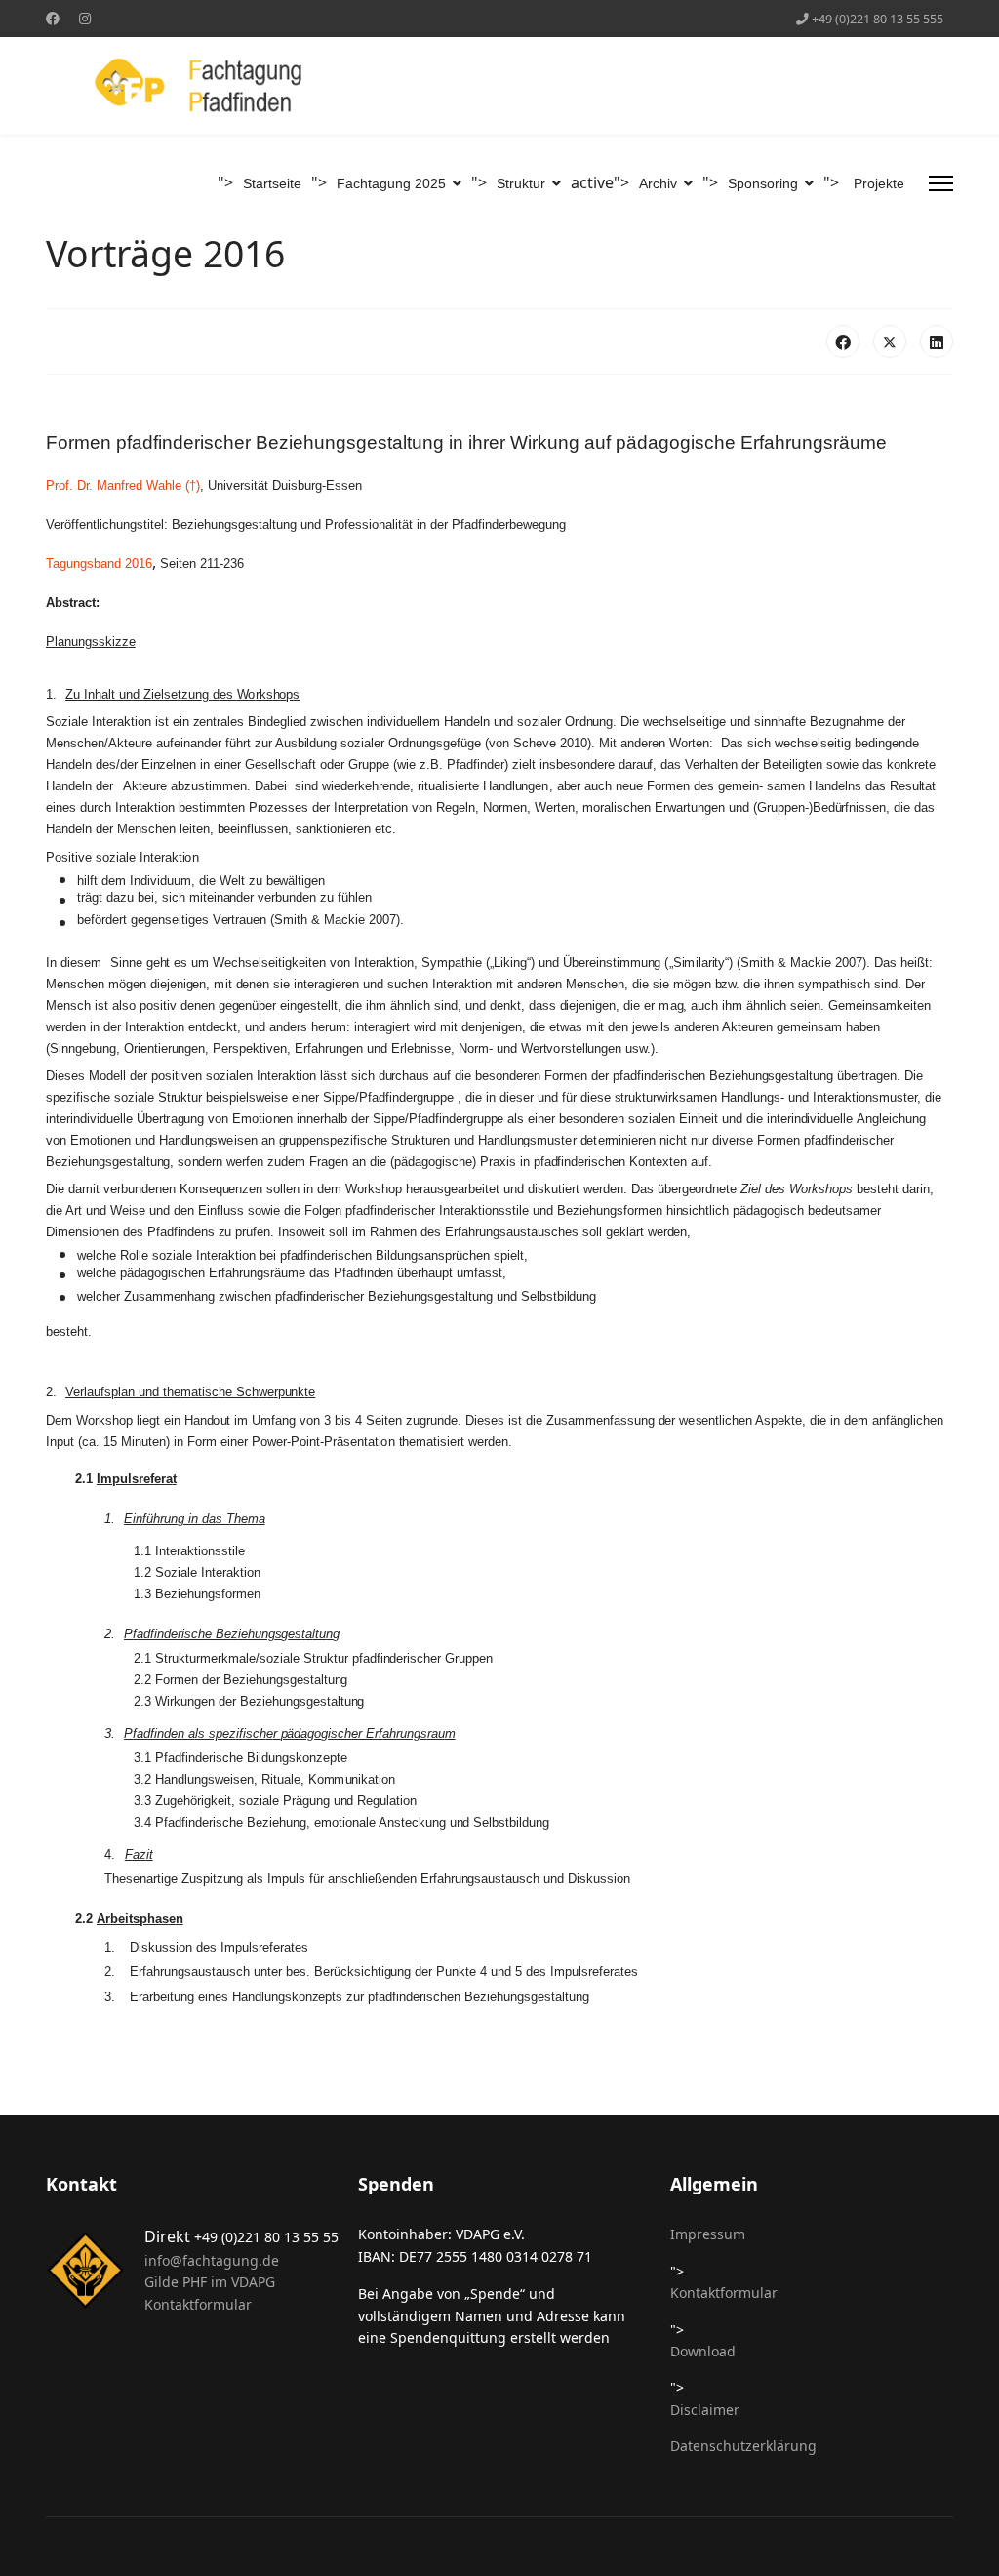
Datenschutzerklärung (743, 2446)
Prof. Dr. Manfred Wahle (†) (123, 485)
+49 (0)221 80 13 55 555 (878, 19)
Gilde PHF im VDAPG (210, 2282)
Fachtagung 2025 (391, 183)
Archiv (658, 183)
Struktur (521, 183)
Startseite (272, 183)
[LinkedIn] (937, 342)
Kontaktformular (198, 2304)
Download (703, 2351)
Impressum (708, 2234)
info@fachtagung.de (212, 2260)
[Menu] (941, 183)
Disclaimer (705, 2410)
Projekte (879, 183)
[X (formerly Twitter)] (890, 342)
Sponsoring (763, 183)
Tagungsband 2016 (99, 563)
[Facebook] (53, 18)
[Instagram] (85, 18)
